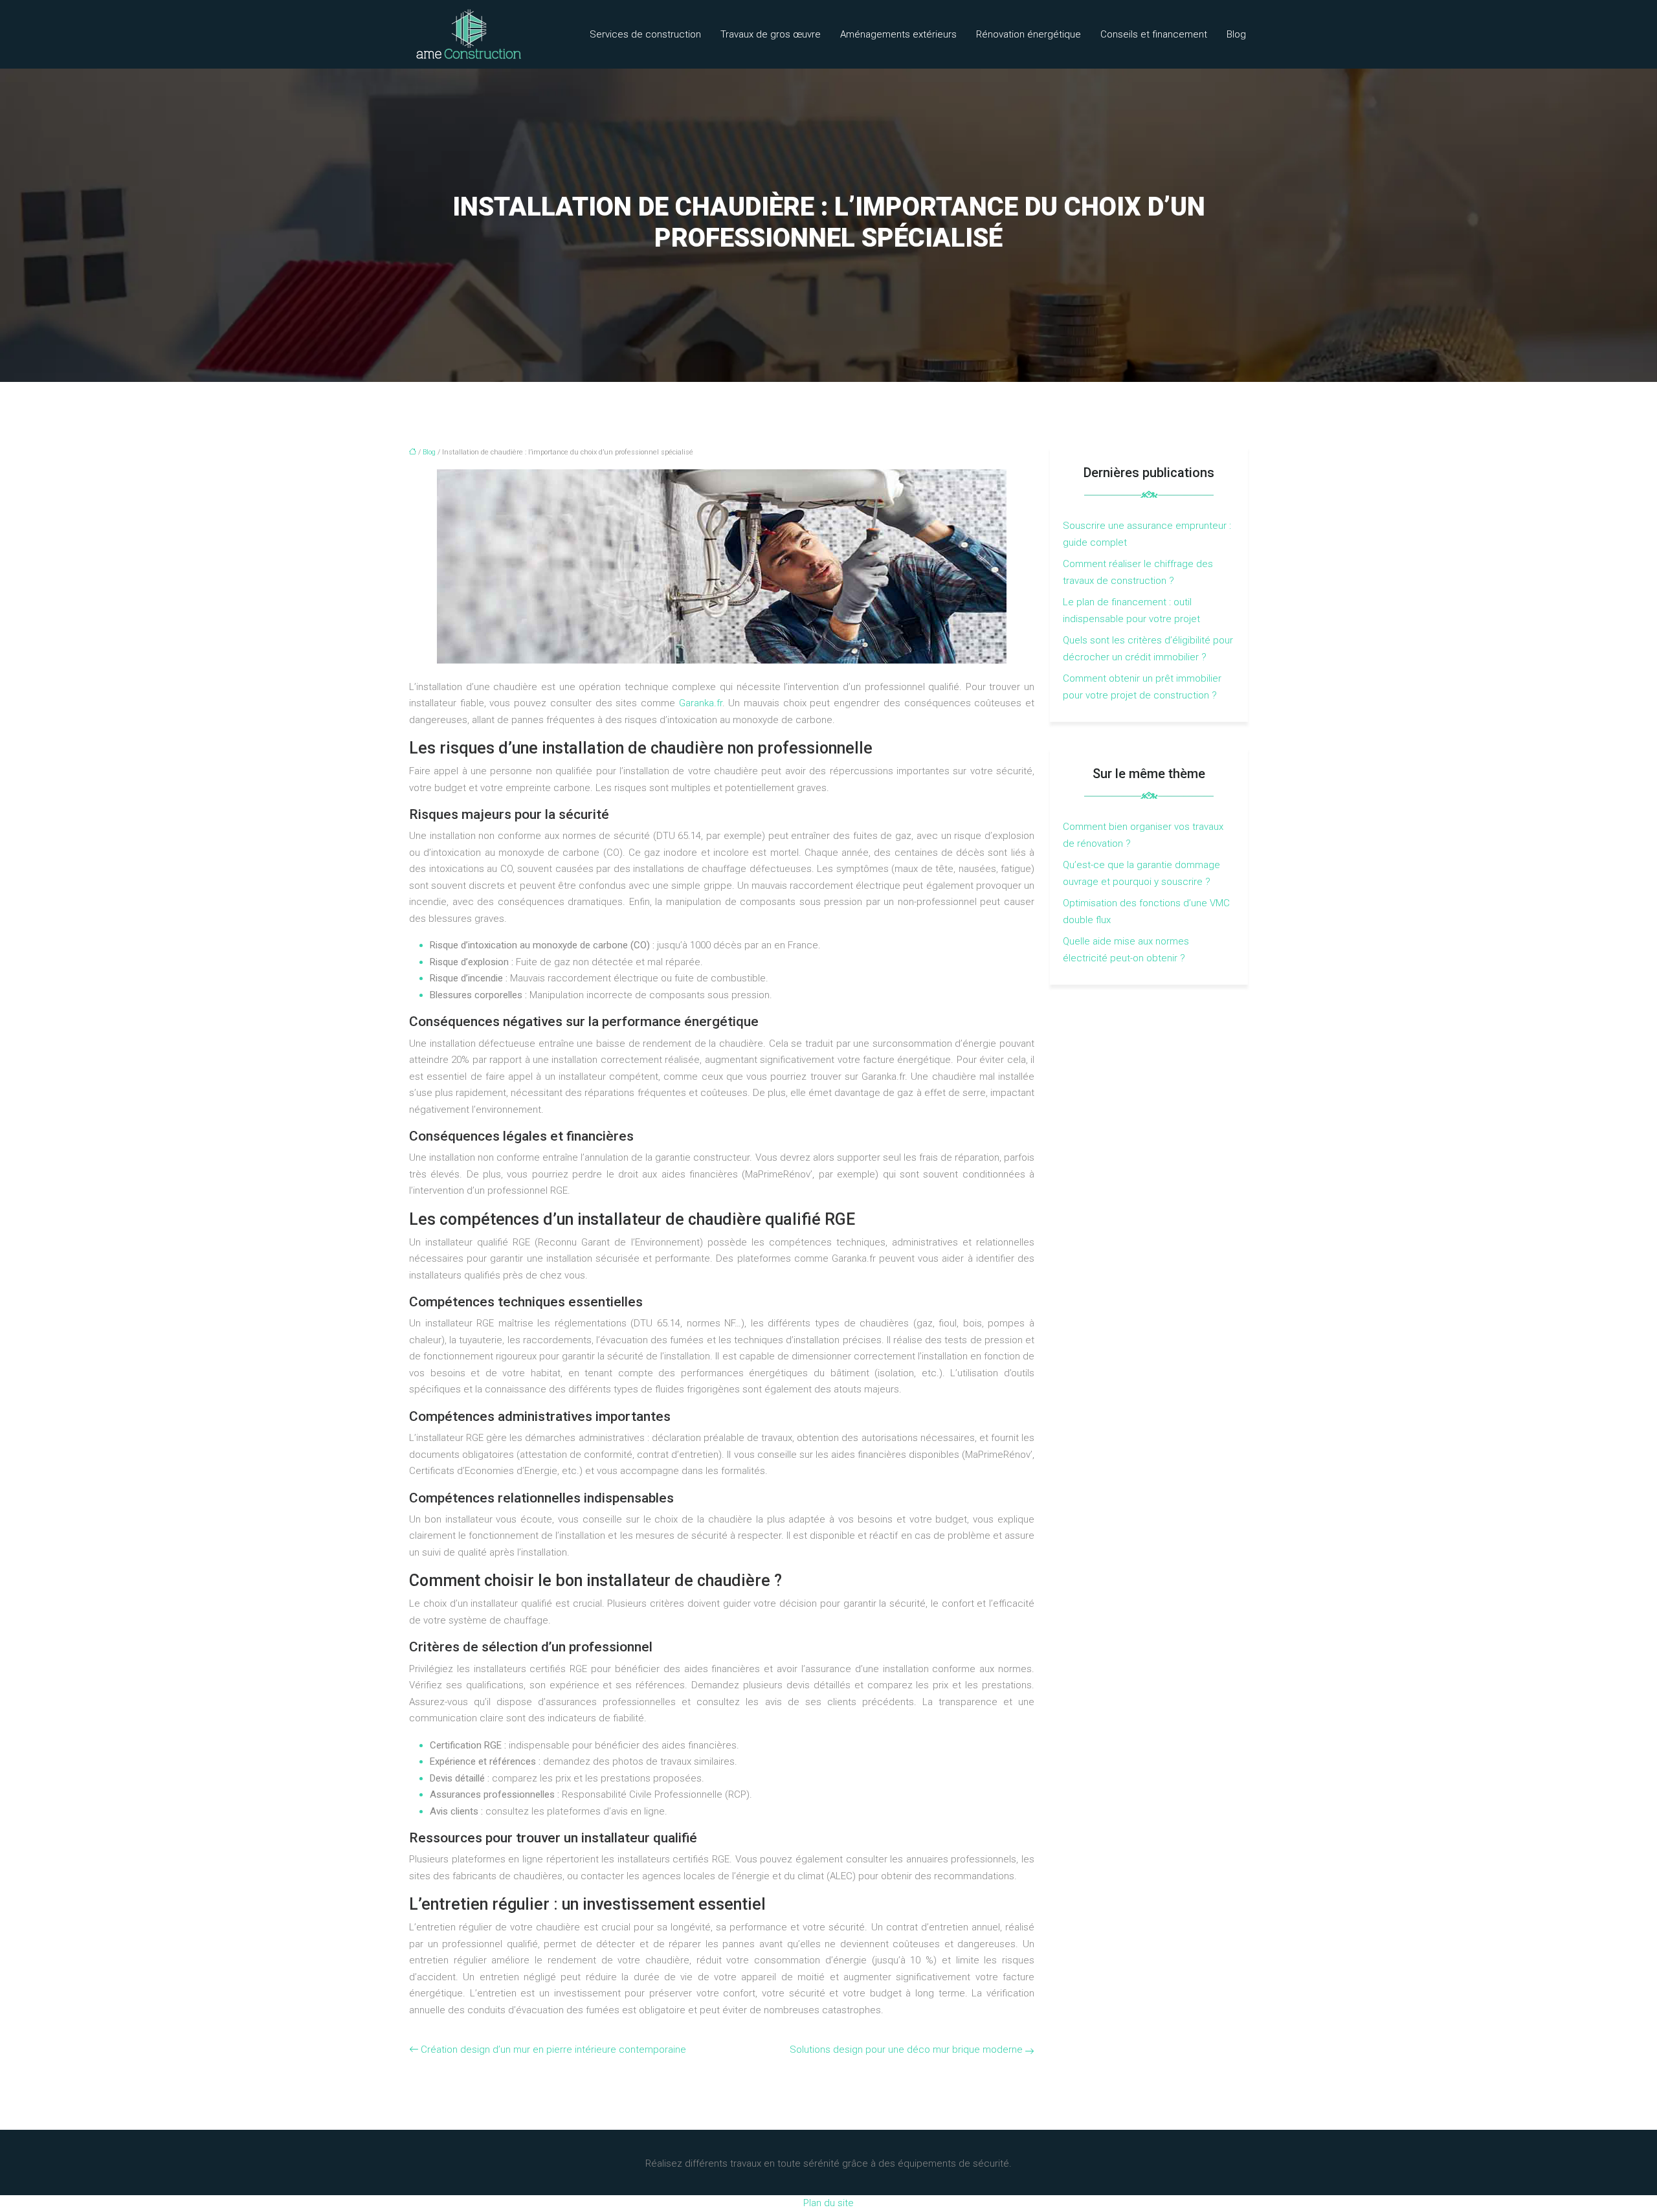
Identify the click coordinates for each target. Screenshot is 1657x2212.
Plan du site (828, 2203)
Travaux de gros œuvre (771, 34)
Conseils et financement (1154, 34)
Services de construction (645, 34)
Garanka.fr (701, 703)
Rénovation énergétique (1029, 34)
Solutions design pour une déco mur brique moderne (906, 2050)
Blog (1236, 34)
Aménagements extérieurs (898, 34)
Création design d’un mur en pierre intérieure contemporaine (553, 2050)
